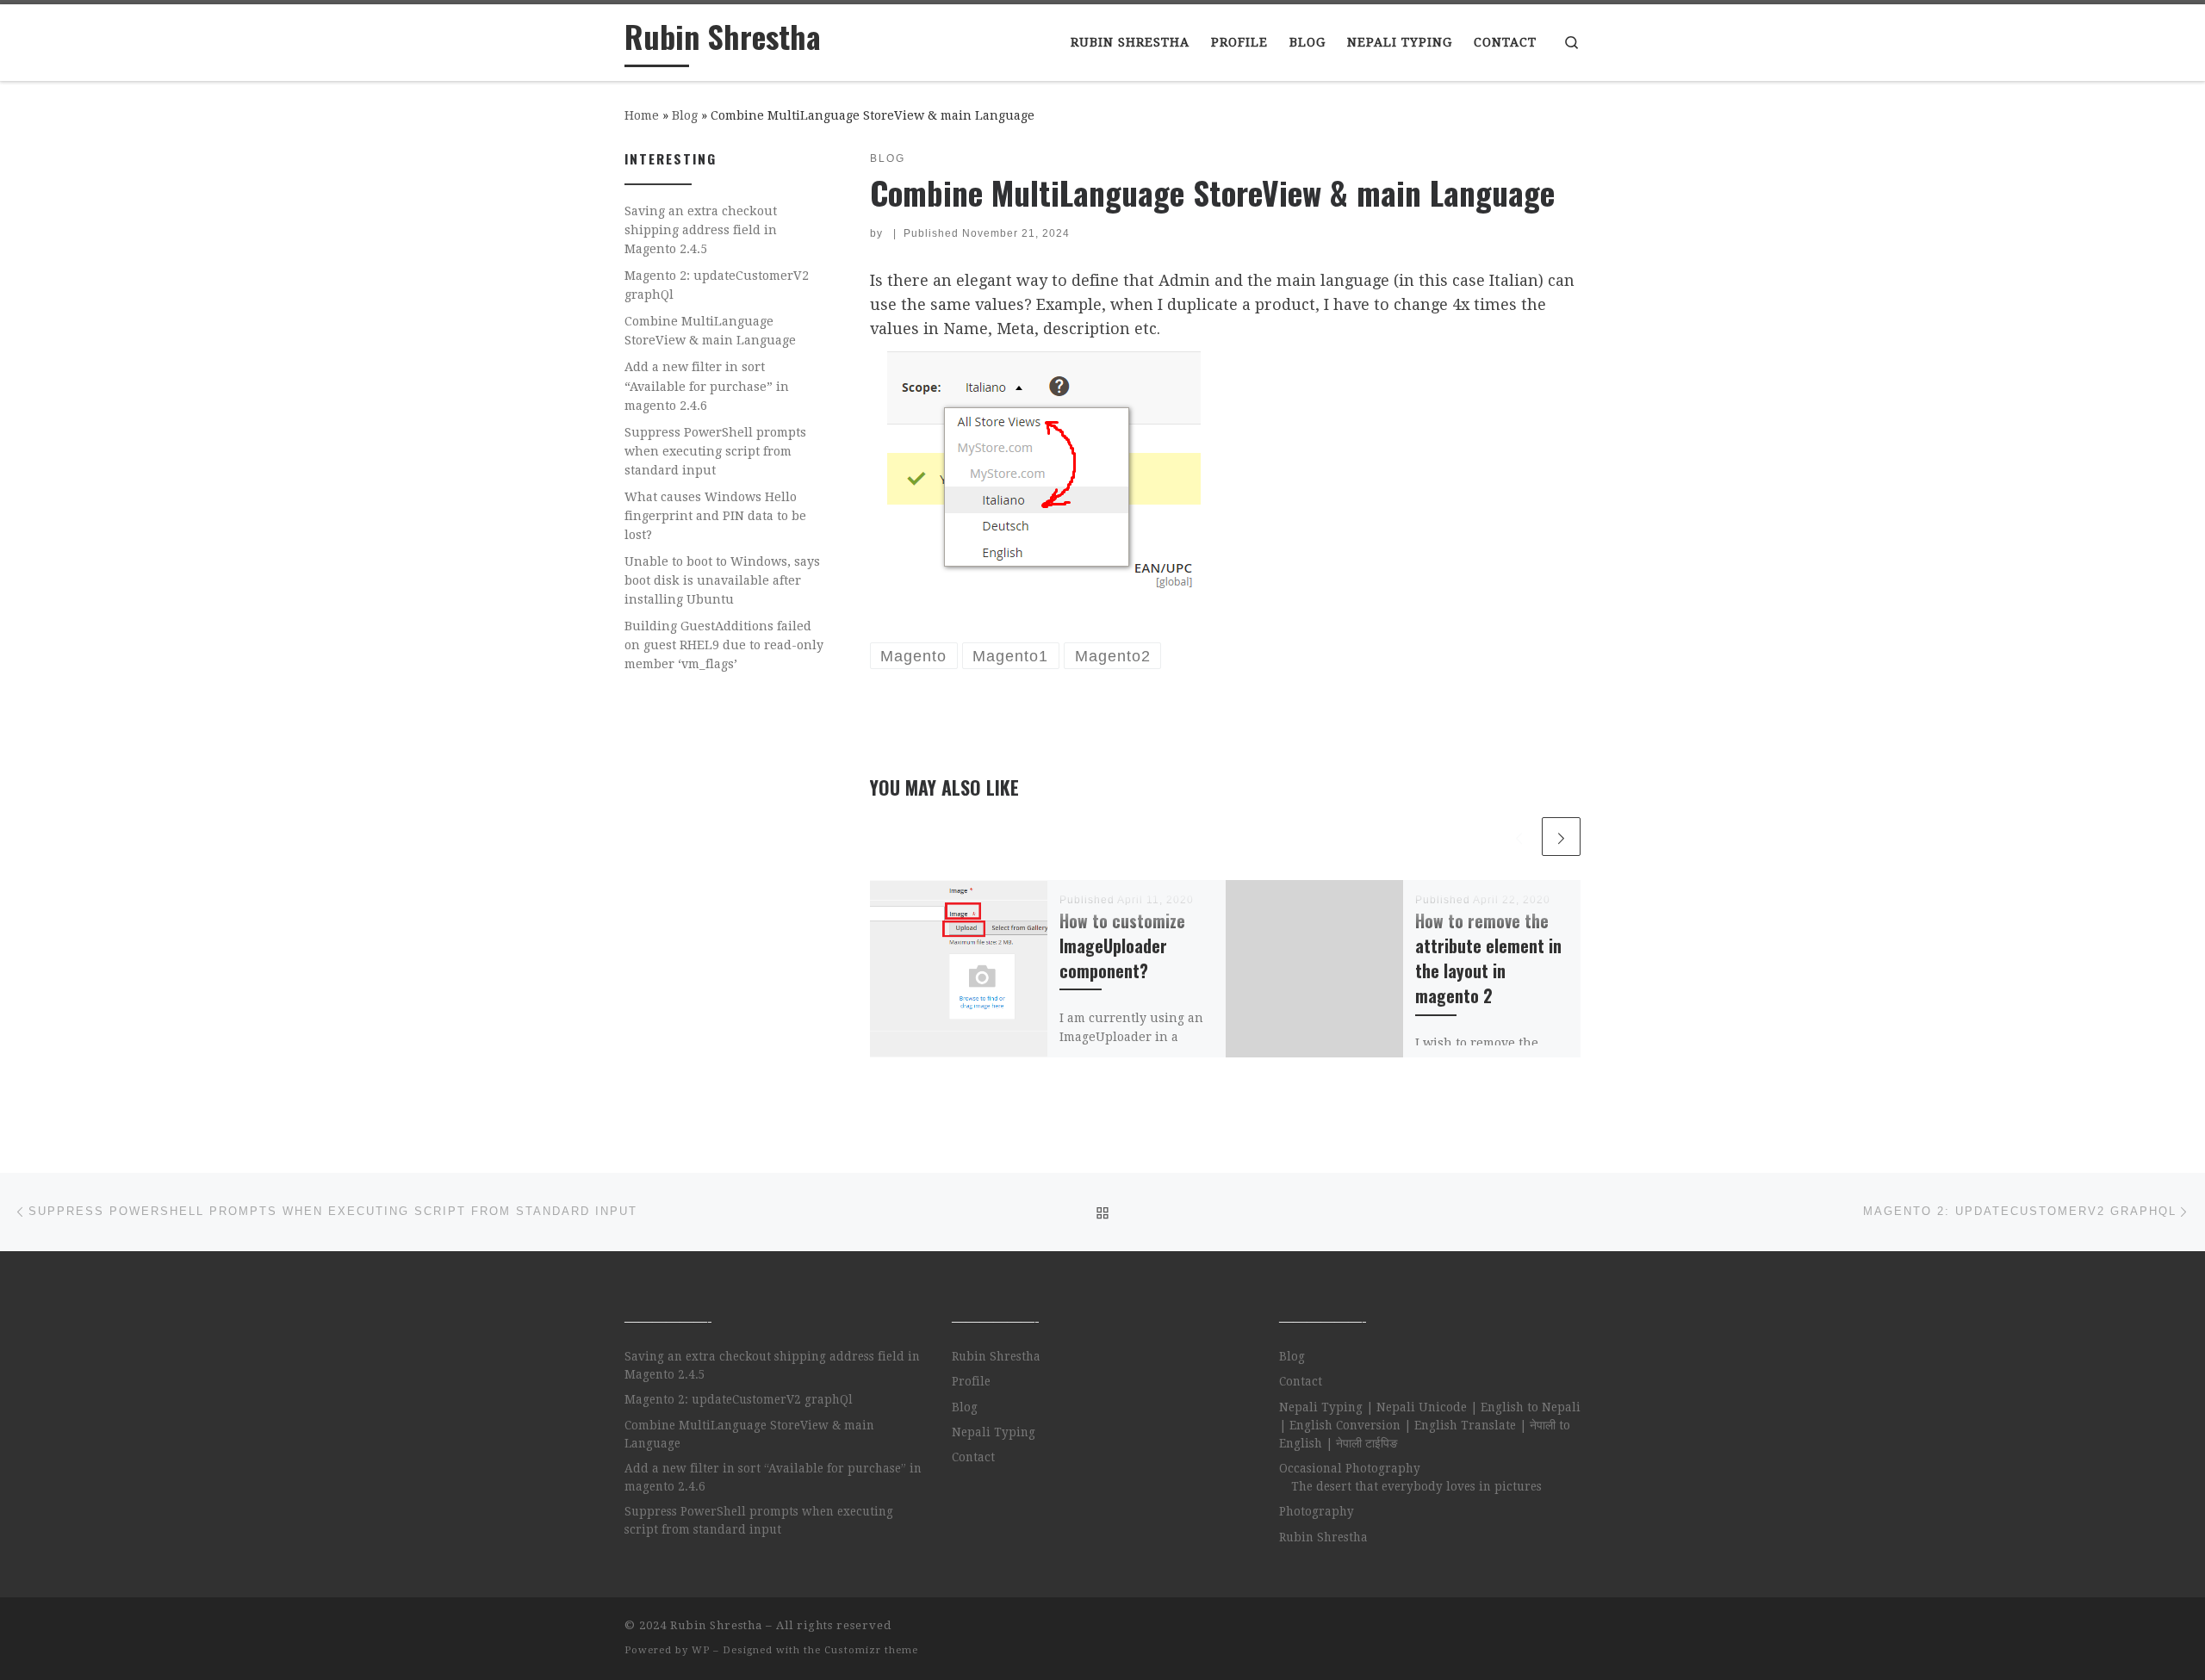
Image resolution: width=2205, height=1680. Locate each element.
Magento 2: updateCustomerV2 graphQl (717, 285)
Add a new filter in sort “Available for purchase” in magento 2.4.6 (707, 386)
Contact (973, 1457)
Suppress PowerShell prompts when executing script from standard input (715, 451)
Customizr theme (871, 1650)
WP (701, 1650)
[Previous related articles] (1519, 837)
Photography (1317, 1511)
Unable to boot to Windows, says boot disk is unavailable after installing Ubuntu (722, 580)
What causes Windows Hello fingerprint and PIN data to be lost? (715, 516)
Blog (685, 115)
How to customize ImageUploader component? (1122, 946)
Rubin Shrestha (996, 1356)
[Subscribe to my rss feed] (1575, 1630)
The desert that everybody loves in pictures (1416, 1486)
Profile (971, 1381)
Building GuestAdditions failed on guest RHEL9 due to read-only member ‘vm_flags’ (724, 645)
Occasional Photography (1350, 1468)
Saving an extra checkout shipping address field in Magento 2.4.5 (701, 230)
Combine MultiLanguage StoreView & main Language (710, 331)
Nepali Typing (994, 1432)
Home (642, 115)
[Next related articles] (1561, 837)
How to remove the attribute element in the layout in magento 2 (1488, 958)
